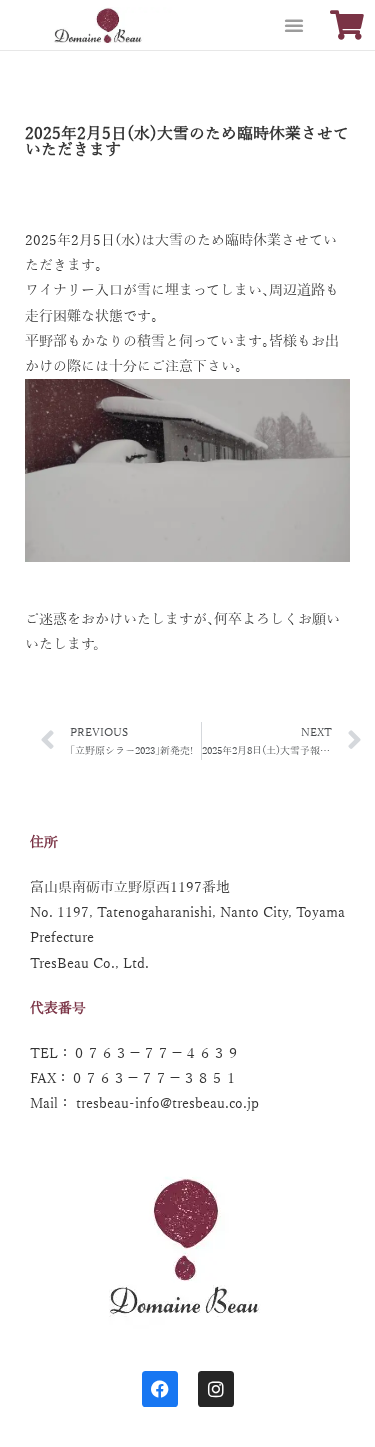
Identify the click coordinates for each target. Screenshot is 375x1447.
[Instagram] (216, 1389)
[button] (294, 25)
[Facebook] (160, 1389)
